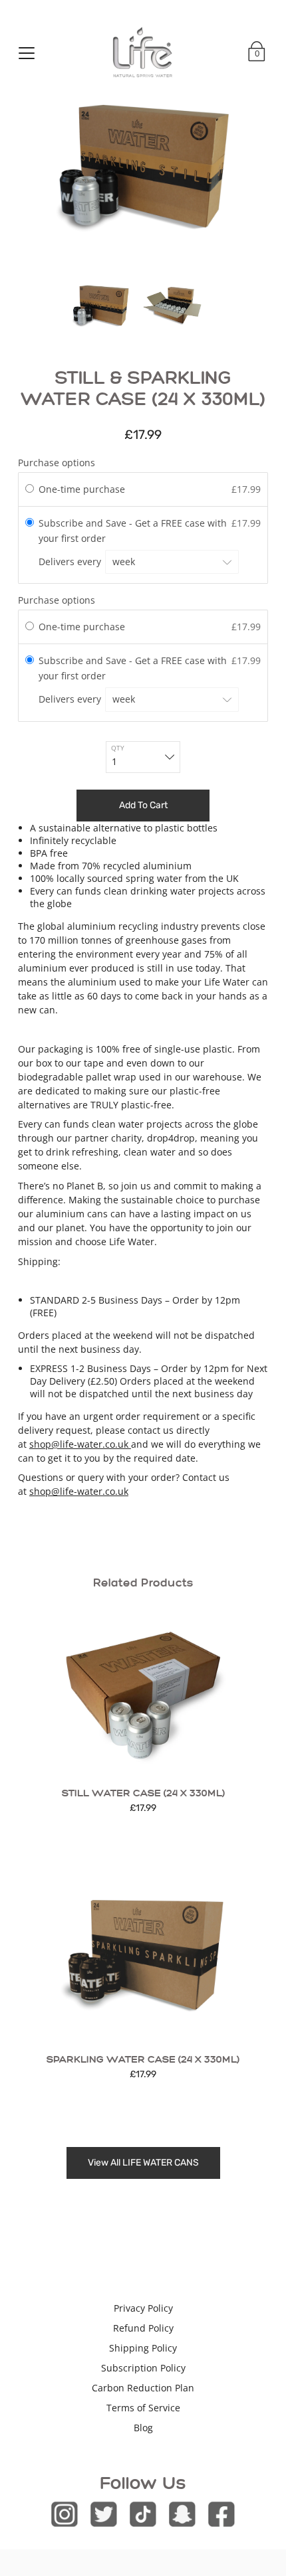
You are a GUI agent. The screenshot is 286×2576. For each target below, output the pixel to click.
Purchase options (57, 463)
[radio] (30, 489)
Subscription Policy (143, 2368)
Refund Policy (143, 2328)
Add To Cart (143, 805)
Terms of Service (143, 2408)
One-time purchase (82, 489)
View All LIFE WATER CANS (143, 2163)
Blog (143, 2428)
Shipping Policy (143, 2348)
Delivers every (71, 561)
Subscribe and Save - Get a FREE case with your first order (133, 530)
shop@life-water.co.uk (80, 1444)
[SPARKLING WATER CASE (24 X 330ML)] (143, 1956)
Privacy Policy (143, 2308)
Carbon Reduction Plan (143, 2388)
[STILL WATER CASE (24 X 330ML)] (143, 1689)
